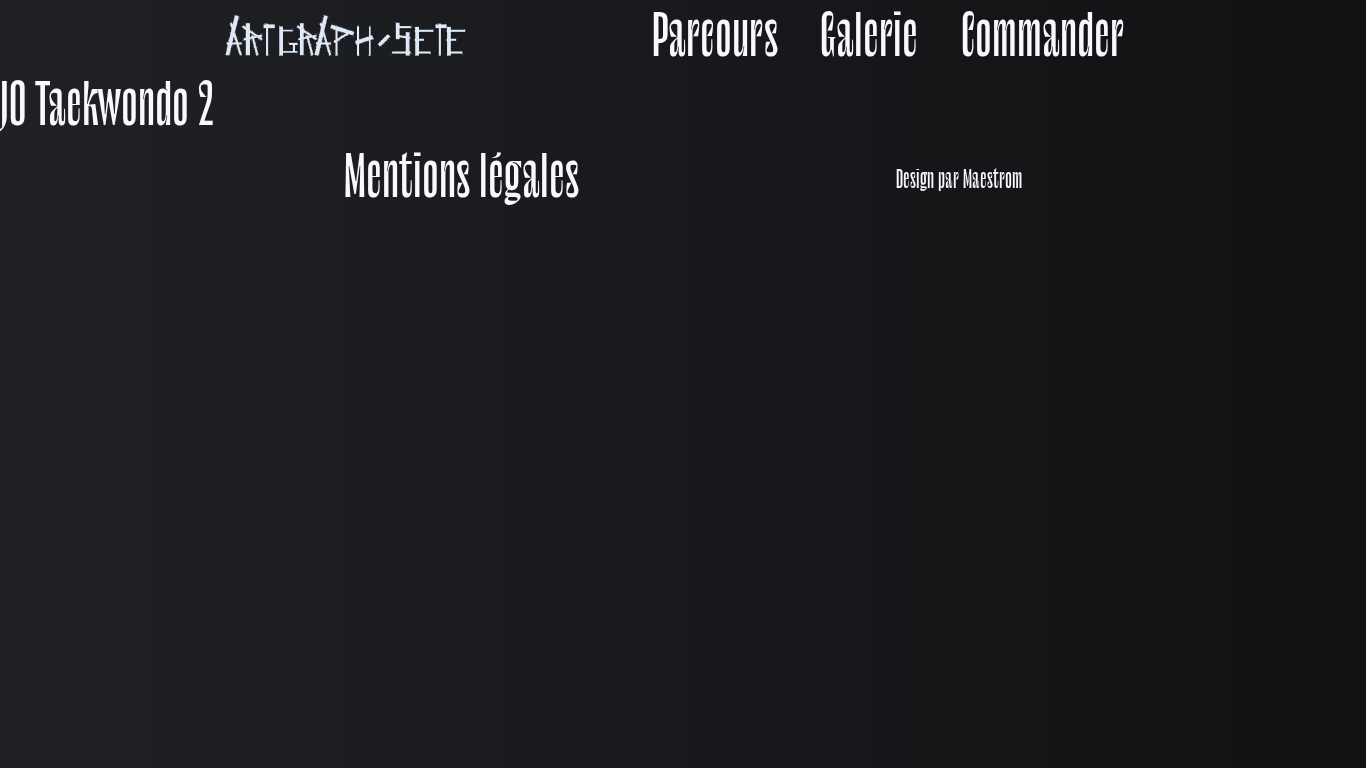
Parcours (715, 40)
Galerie (869, 40)
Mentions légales (461, 181)
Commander (1042, 40)
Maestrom (992, 181)
